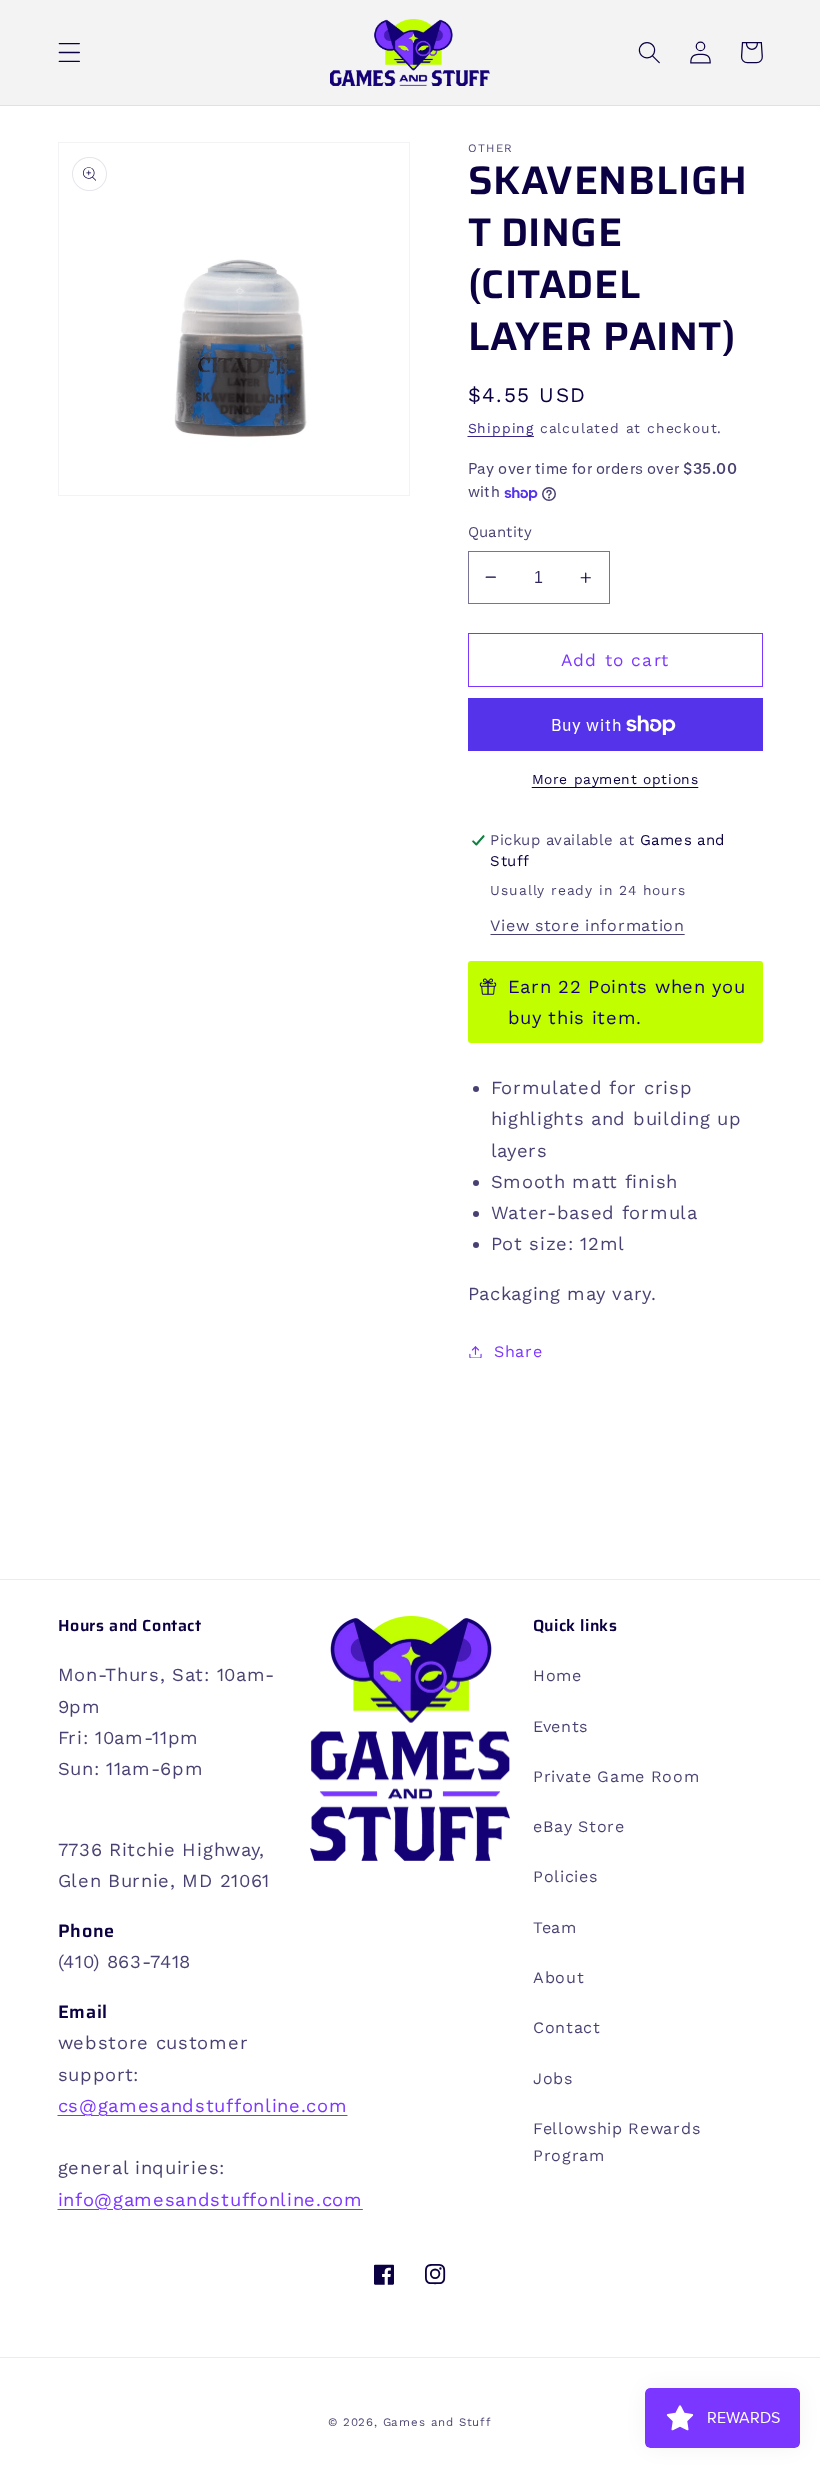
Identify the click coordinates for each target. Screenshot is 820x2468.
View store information (587, 925)
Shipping (501, 428)
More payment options (615, 779)
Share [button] (518, 1351)
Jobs (553, 2078)
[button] (69, 52)
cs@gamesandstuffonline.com (203, 2105)
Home (557, 1675)
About (558, 1977)
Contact (567, 2027)
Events (560, 1726)
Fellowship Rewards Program (616, 2142)
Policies (565, 1876)
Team (555, 1927)
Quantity (500, 532)
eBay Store (579, 1826)
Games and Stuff (437, 2422)
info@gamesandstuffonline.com (210, 2199)
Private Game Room (616, 1776)
